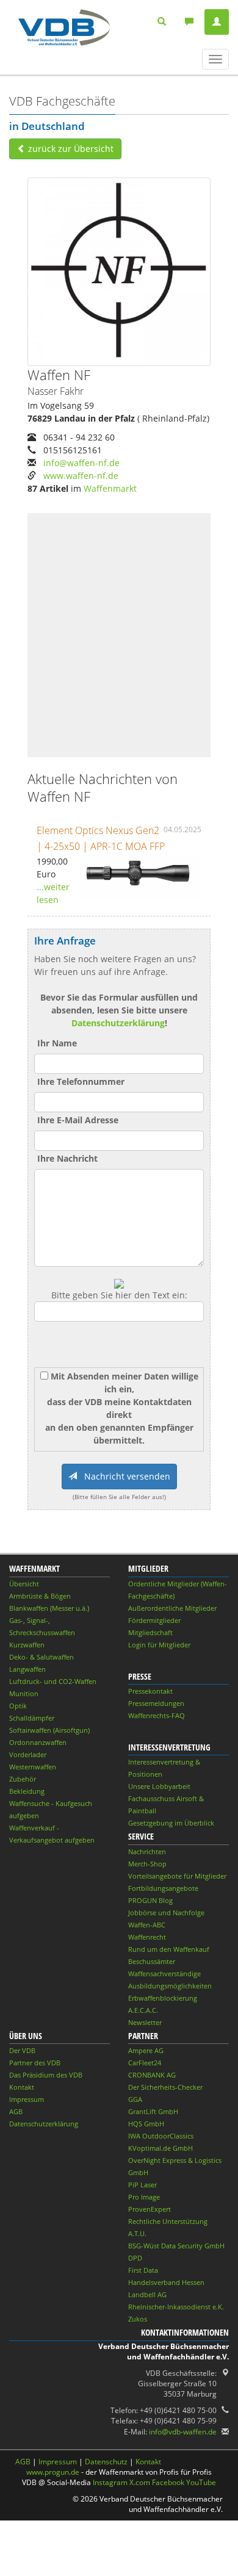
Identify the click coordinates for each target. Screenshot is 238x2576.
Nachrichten (147, 1851)
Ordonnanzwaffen (38, 1742)
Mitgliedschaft (150, 1632)
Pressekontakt (150, 1691)
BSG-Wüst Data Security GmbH (176, 2246)
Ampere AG (146, 2050)
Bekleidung (27, 1791)
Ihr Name (57, 1043)
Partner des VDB (35, 2063)
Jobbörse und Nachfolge (166, 1912)
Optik (18, 1706)
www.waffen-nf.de (81, 476)
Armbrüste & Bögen (40, 1596)
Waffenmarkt (110, 488)
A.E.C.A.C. (143, 2010)
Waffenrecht (147, 1937)
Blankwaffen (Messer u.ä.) (49, 1608)
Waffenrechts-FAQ (157, 1715)
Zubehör (23, 1779)
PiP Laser (142, 2185)
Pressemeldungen (156, 1703)
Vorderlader (28, 1754)
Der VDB (22, 2050)
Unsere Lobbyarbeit (159, 1786)
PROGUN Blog (150, 1900)
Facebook (168, 2482)
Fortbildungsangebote (163, 1888)
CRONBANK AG (152, 2075)
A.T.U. (137, 2233)
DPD (135, 2258)
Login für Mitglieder (159, 1645)
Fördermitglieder (154, 1620)
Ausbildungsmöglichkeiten (170, 1986)
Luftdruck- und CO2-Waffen (53, 1681)
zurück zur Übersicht (70, 149)
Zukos (138, 2319)
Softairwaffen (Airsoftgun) (49, 1730)
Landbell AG (147, 2294)
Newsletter (145, 2022)
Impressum (27, 2099)
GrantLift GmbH (153, 2111)
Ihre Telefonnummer (81, 1081)
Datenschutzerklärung (118, 1023)
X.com (140, 2482)
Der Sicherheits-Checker (165, 2087)
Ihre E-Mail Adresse (78, 1120)
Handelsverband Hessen (166, 2282)
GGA (135, 2099)
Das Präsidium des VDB (46, 2075)
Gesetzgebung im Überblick (171, 1823)
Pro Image (144, 2197)
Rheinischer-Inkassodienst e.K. (176, 2307)
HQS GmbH (146, 2124)
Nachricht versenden (124, 1476)
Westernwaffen (33, 1767)
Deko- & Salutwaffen (41, 1657)
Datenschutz (106, 2462)
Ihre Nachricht (67, 1158)
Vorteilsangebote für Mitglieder (177, 1876)
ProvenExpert (150, 2209)
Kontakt (22, 2087)
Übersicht (24, 1584)
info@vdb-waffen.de (183, 2432)
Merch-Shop (147, 1864)
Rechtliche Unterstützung (168, 2221)
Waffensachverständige (164, 1973)
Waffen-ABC (147, 1925)
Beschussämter (152, 1961)
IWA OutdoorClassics (161, 2136)
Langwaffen (27, 1669)
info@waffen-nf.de (81, 463)
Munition (24, 1693)
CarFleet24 (145, 2063)
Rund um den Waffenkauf (169, 1949)
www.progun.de (53, 2472)
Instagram (110, 2482)
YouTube (201, 2482)
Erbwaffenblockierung (163, 1998)
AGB (16, 2111)
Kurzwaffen (27, 1645)
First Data (143, 2270)
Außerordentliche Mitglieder (172, 1608)
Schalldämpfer (32, 1718)
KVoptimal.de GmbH (160, 2148)
